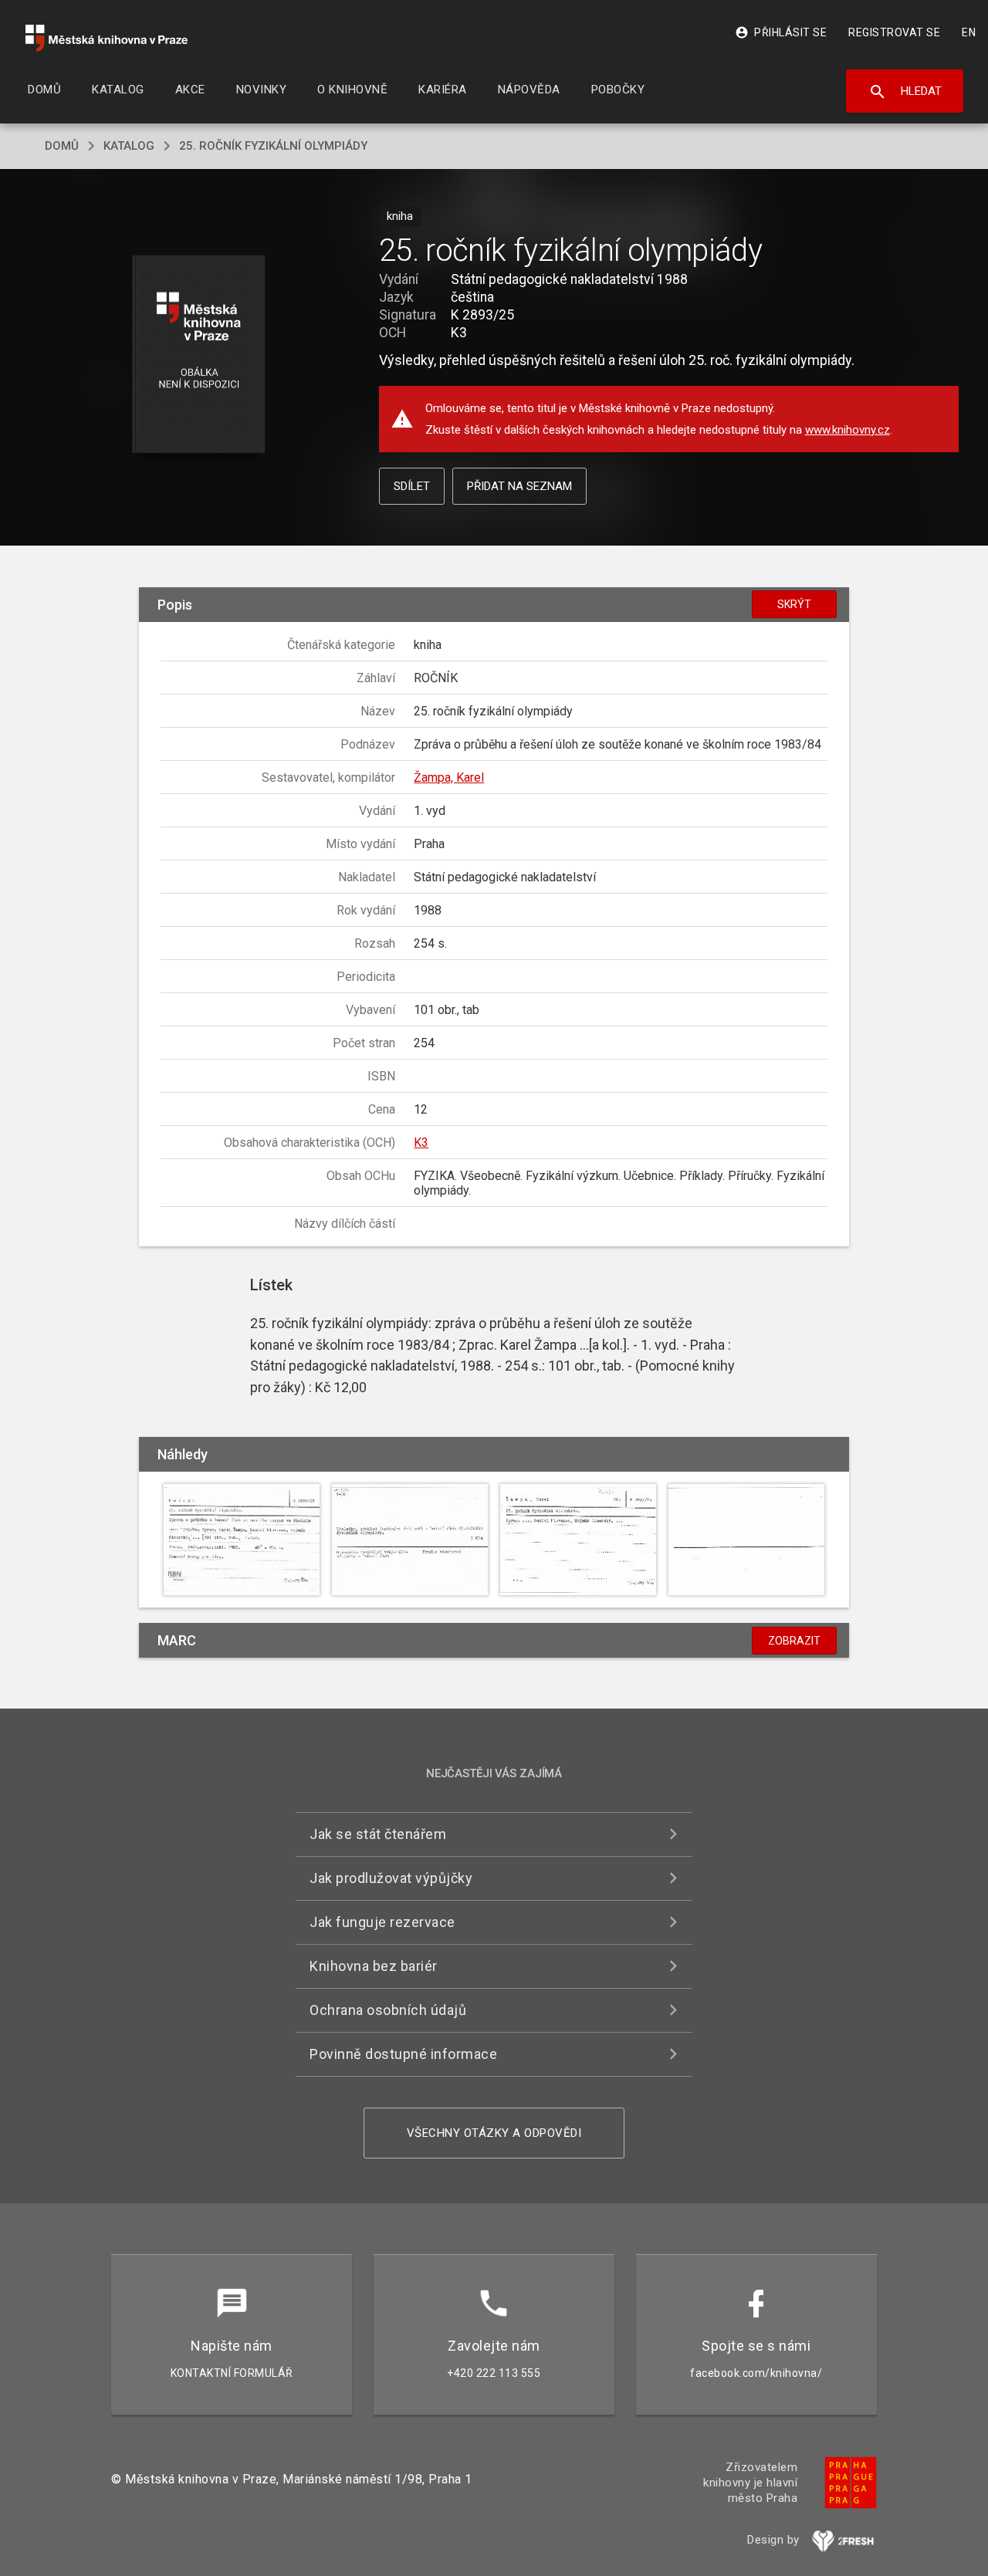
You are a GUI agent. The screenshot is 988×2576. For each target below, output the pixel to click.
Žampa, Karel (449, 778)
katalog (129, 146)
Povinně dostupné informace (403, 2054)
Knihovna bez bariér (374, 1966)
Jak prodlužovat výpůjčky (391, 1878)
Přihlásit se (781, 32)
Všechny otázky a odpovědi (494, 2133)
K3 (421, 1143)
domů (62, 146)
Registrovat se (894, 32)
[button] (199, 355)
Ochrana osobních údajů (388, 2010)
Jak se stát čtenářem (378, 1834)
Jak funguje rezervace (382, 1922)
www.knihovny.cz (848, 430)
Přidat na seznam (519, 486)
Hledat (905, 92)
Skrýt (794, 604)
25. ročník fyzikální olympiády (273, 146)
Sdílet (412, 486)
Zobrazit (794, 1641)
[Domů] (107, 38)
